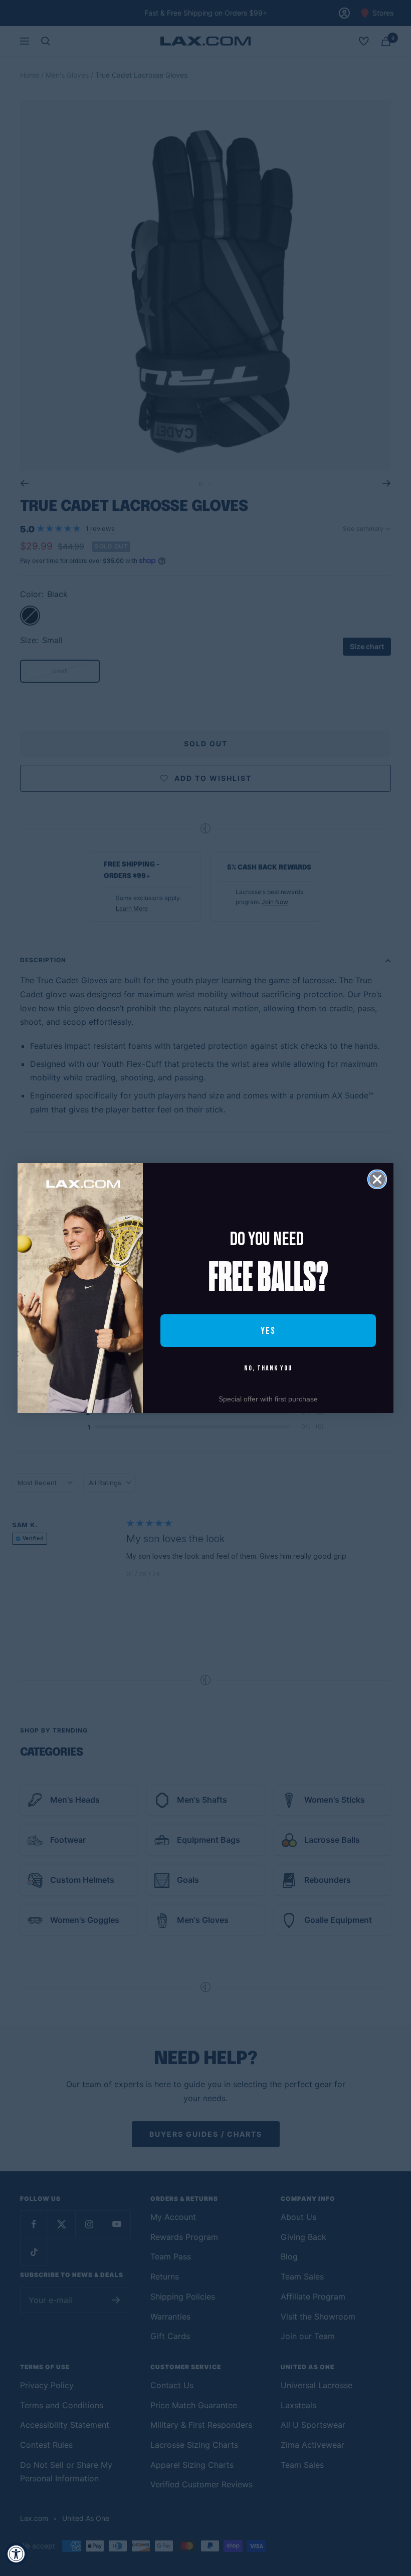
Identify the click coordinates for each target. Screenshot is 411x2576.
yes (268, 1331)
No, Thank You (268, 1368)
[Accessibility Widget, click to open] (16, 2554)
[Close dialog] (377, 1179)
